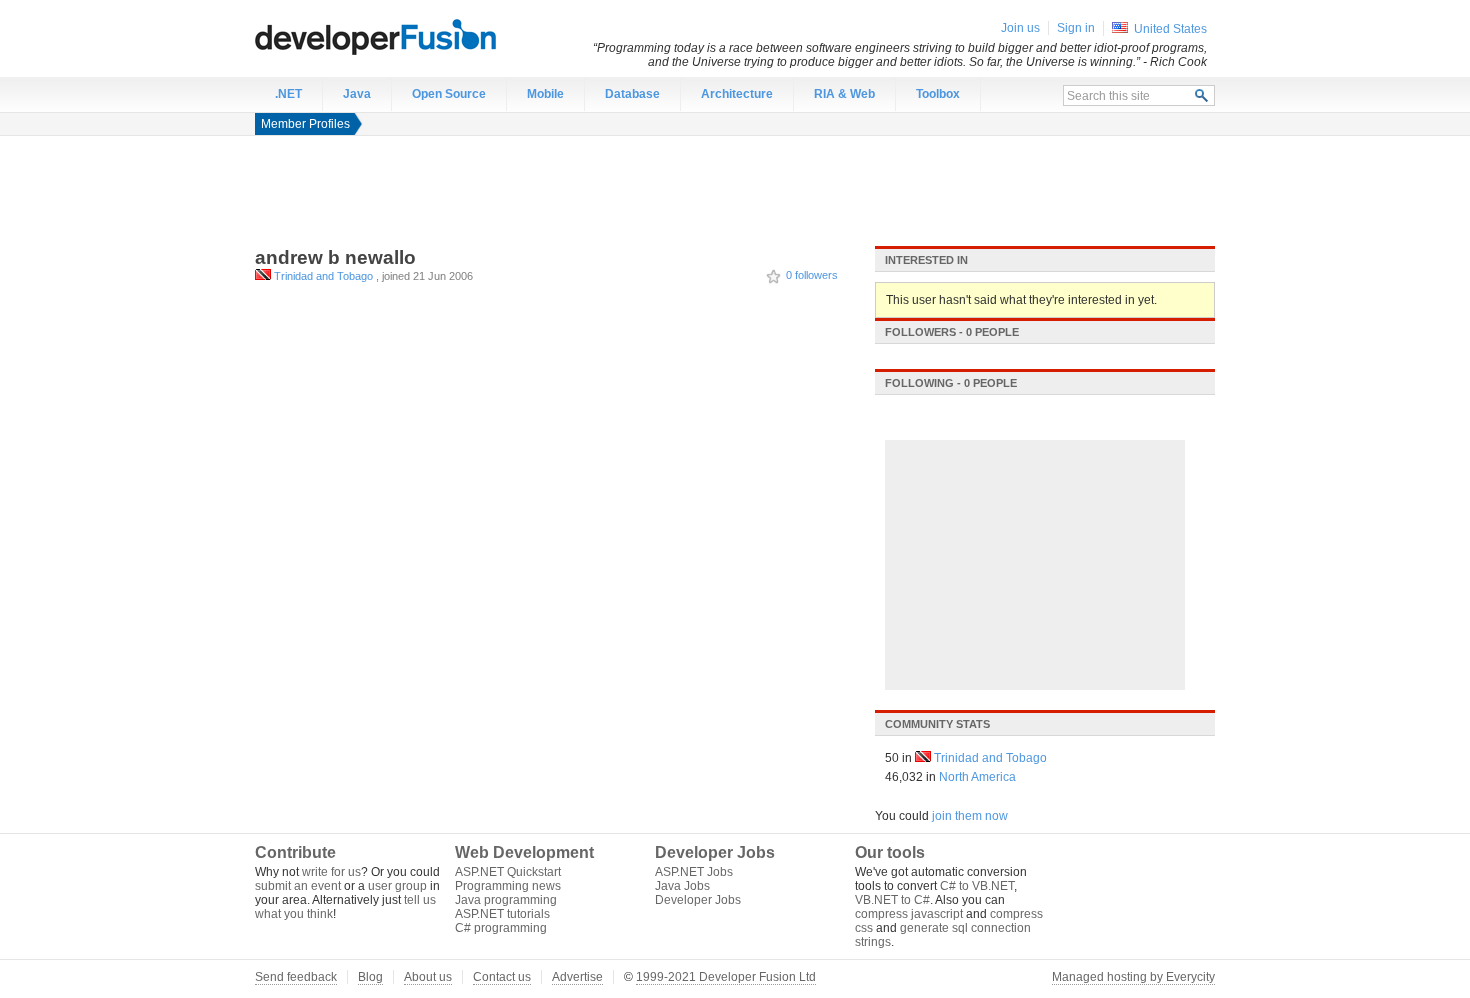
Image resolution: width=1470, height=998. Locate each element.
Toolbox (938, 94)
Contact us (502, 977)
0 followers (812, 275)
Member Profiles (305, 124)
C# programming (501, 928)
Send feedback (296, 977)
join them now (970, 816)
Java (357, 94)
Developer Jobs (698, 900)
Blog (370, 977)
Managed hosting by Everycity (1133, 977)
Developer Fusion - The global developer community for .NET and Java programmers (425, 36)
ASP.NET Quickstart (508, 872)
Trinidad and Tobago (323, 276)
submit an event (298, 886)
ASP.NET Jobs (694, 872)
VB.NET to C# (892, 900)
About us (428, 977)
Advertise (577, 977)
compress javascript (909, 914)
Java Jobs (682, 886)
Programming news (508, 886)
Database (632, 94)
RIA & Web (844, 94)
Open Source (449, 94)
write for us (331, 872)
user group (397, 886)
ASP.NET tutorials (502, 914)
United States (1170, 29)
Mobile (545, 94)
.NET (288, 94)
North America (977, 777)
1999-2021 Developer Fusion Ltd (726, 977)
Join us (1020, 28)
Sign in (1076, 28)
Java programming (506, 900)
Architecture (737, 94)
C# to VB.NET (977, 886)
